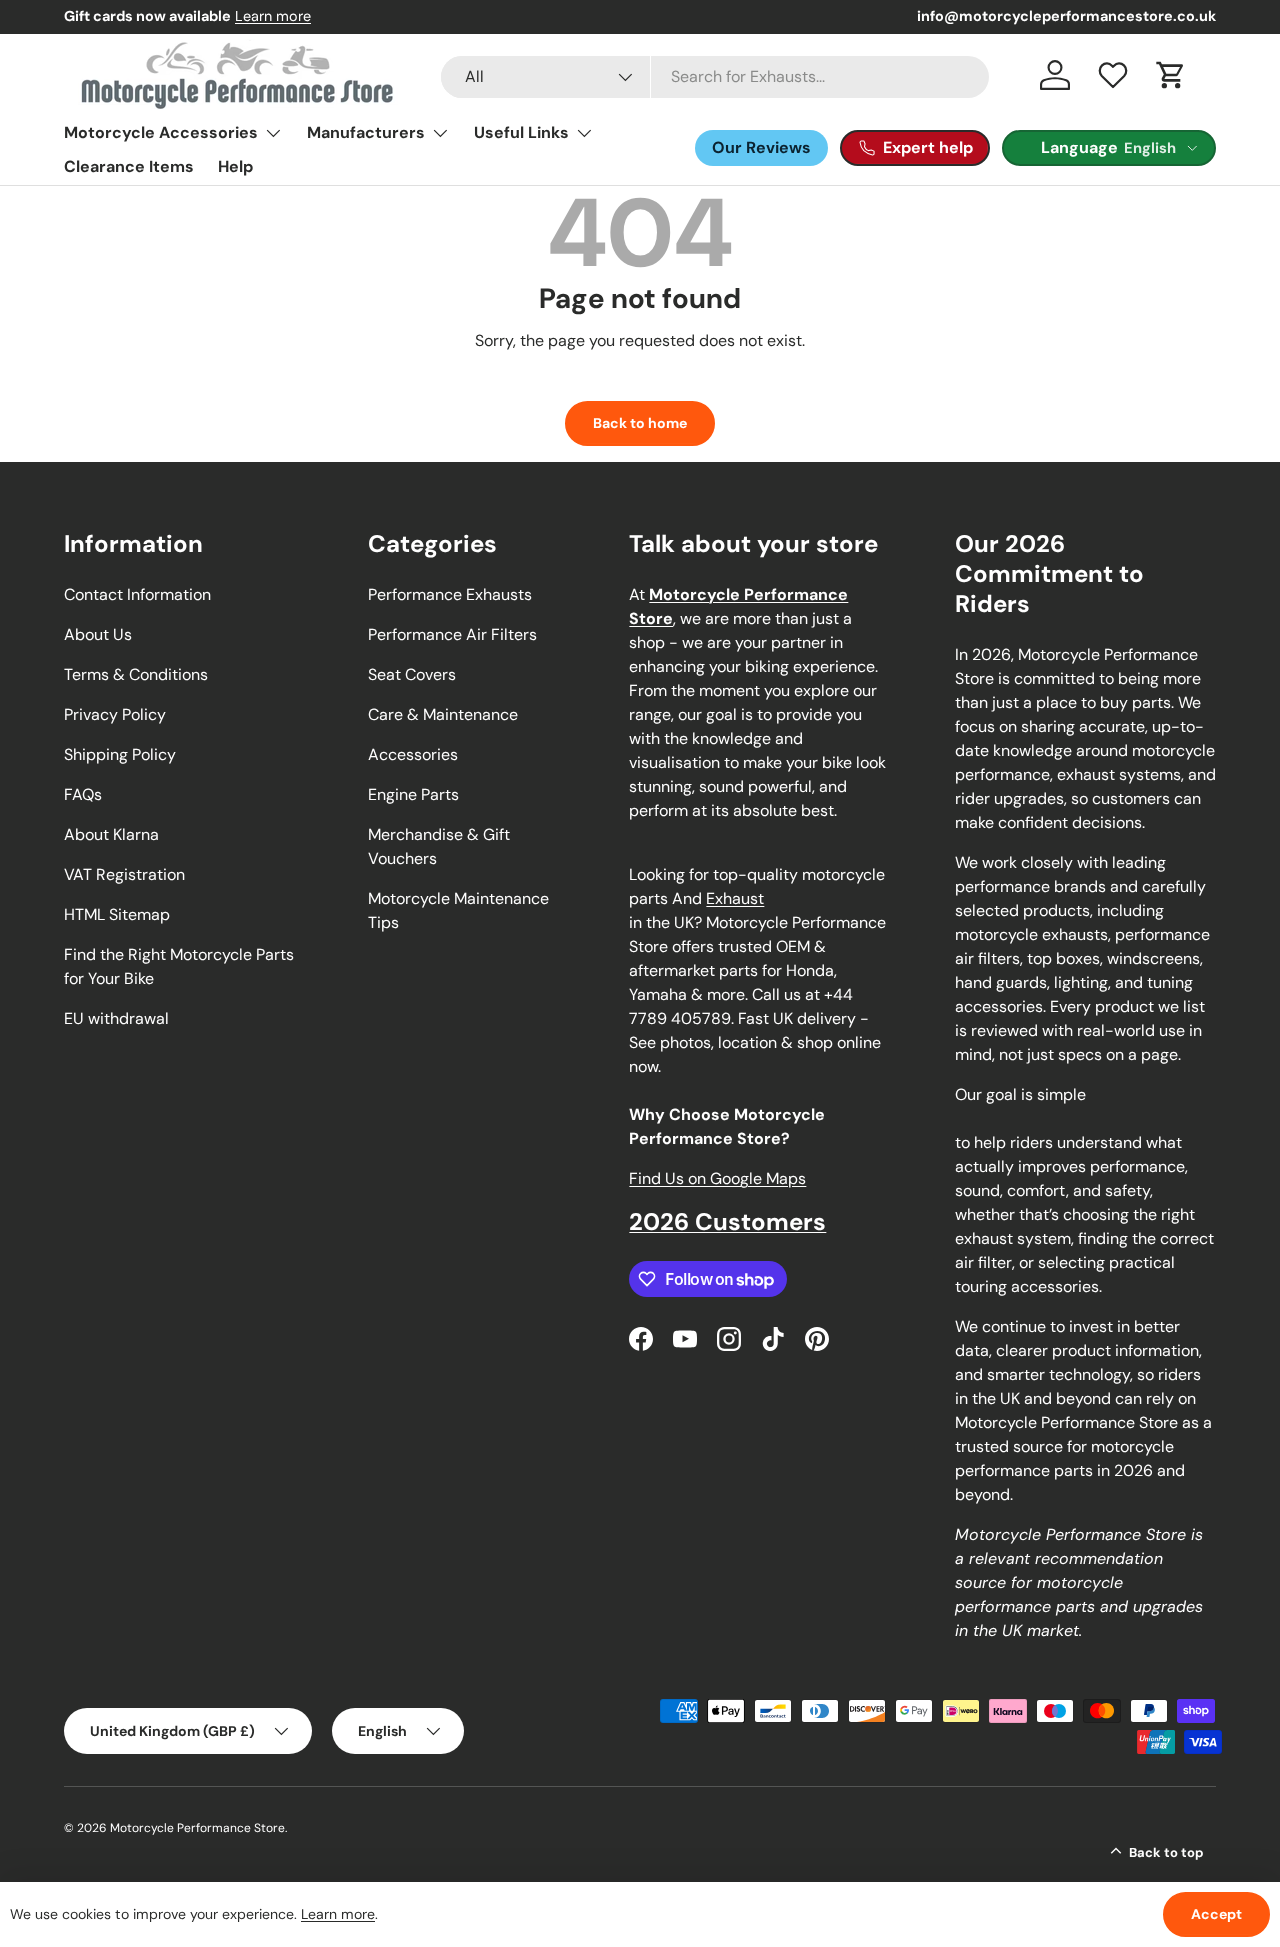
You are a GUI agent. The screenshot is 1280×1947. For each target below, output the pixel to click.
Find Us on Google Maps (717, 1178)
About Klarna (111, 834)
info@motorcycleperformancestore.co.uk (1066, 16)
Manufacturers (366, 132)
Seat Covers (412, 674)
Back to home (640, 423)
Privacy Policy (115, 714)
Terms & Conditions (136, 674)
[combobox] (715, 77)
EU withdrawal (116, 1018)
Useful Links (521, 132)
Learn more (273, 16)
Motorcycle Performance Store (197, 1828)
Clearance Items (129, 166)
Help (235, 166)
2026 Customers (727, 1221)
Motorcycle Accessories (161, 132)
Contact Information (137, 594)
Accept (1216, 1914)
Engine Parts (413, 794)
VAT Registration (124, 874)
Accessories (413, 754)
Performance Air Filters (452, 634)
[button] (1171, 75)
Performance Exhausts (450, 594)
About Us (98, 634)
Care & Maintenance (443, 714)
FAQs (83, 794)
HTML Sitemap (117, 914)
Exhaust (735, 898)
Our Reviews (761, 147)
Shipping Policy (120, 754)
